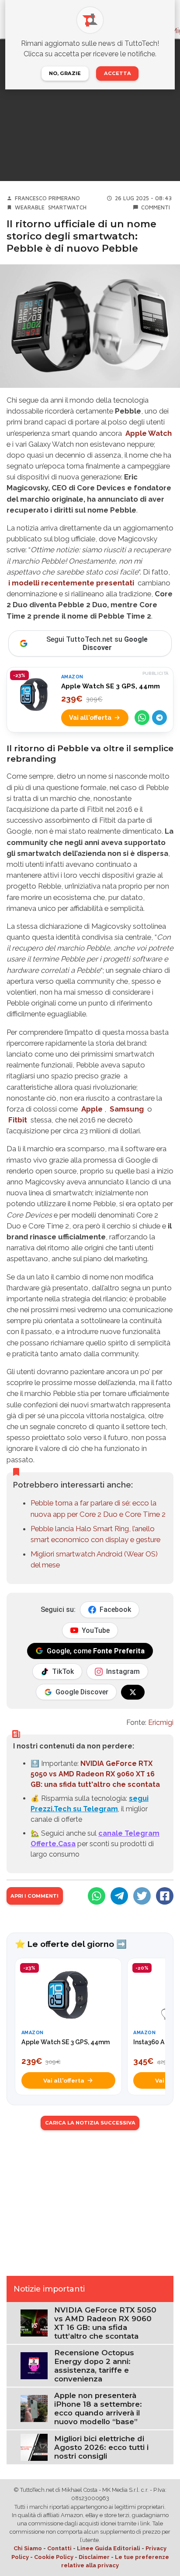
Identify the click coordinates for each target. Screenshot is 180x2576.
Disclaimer (94, 2557)
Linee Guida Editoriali (109, 2548)
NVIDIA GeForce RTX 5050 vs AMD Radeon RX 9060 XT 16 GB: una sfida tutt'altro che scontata (95, 1774)
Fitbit (18, 1120)
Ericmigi (161, 1722)
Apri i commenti (35, 1896)
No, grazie (65, 73)
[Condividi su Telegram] (159, 718)
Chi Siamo (28, 2548)
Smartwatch (67, 207)
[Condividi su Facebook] (165, 1896)
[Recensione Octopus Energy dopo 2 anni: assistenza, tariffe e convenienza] (34, 2365)
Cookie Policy (54, 2557)
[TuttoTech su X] (133, 1692)
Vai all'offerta (90, 717)
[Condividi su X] (142, 1896)
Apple (92, 1109)
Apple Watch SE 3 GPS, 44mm (111, 686)
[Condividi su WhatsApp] (142, 718)
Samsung (127, 1109)
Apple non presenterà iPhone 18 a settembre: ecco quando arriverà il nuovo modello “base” (98, 2408)
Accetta (118, 73)
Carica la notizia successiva (90, 2123)
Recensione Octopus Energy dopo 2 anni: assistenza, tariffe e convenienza (94, 2366)
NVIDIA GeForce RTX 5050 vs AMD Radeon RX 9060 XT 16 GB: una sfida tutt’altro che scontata (105, 2323)
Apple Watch (149, 433)
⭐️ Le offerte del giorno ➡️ (71, 1944)
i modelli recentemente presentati (71, 583)
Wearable (30, 207)
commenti (156, 207)
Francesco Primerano (47, 198)
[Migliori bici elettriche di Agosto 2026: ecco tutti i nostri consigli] (34, 2447)
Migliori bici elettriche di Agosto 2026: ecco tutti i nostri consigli (101, 2447)
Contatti (59, 2548)
